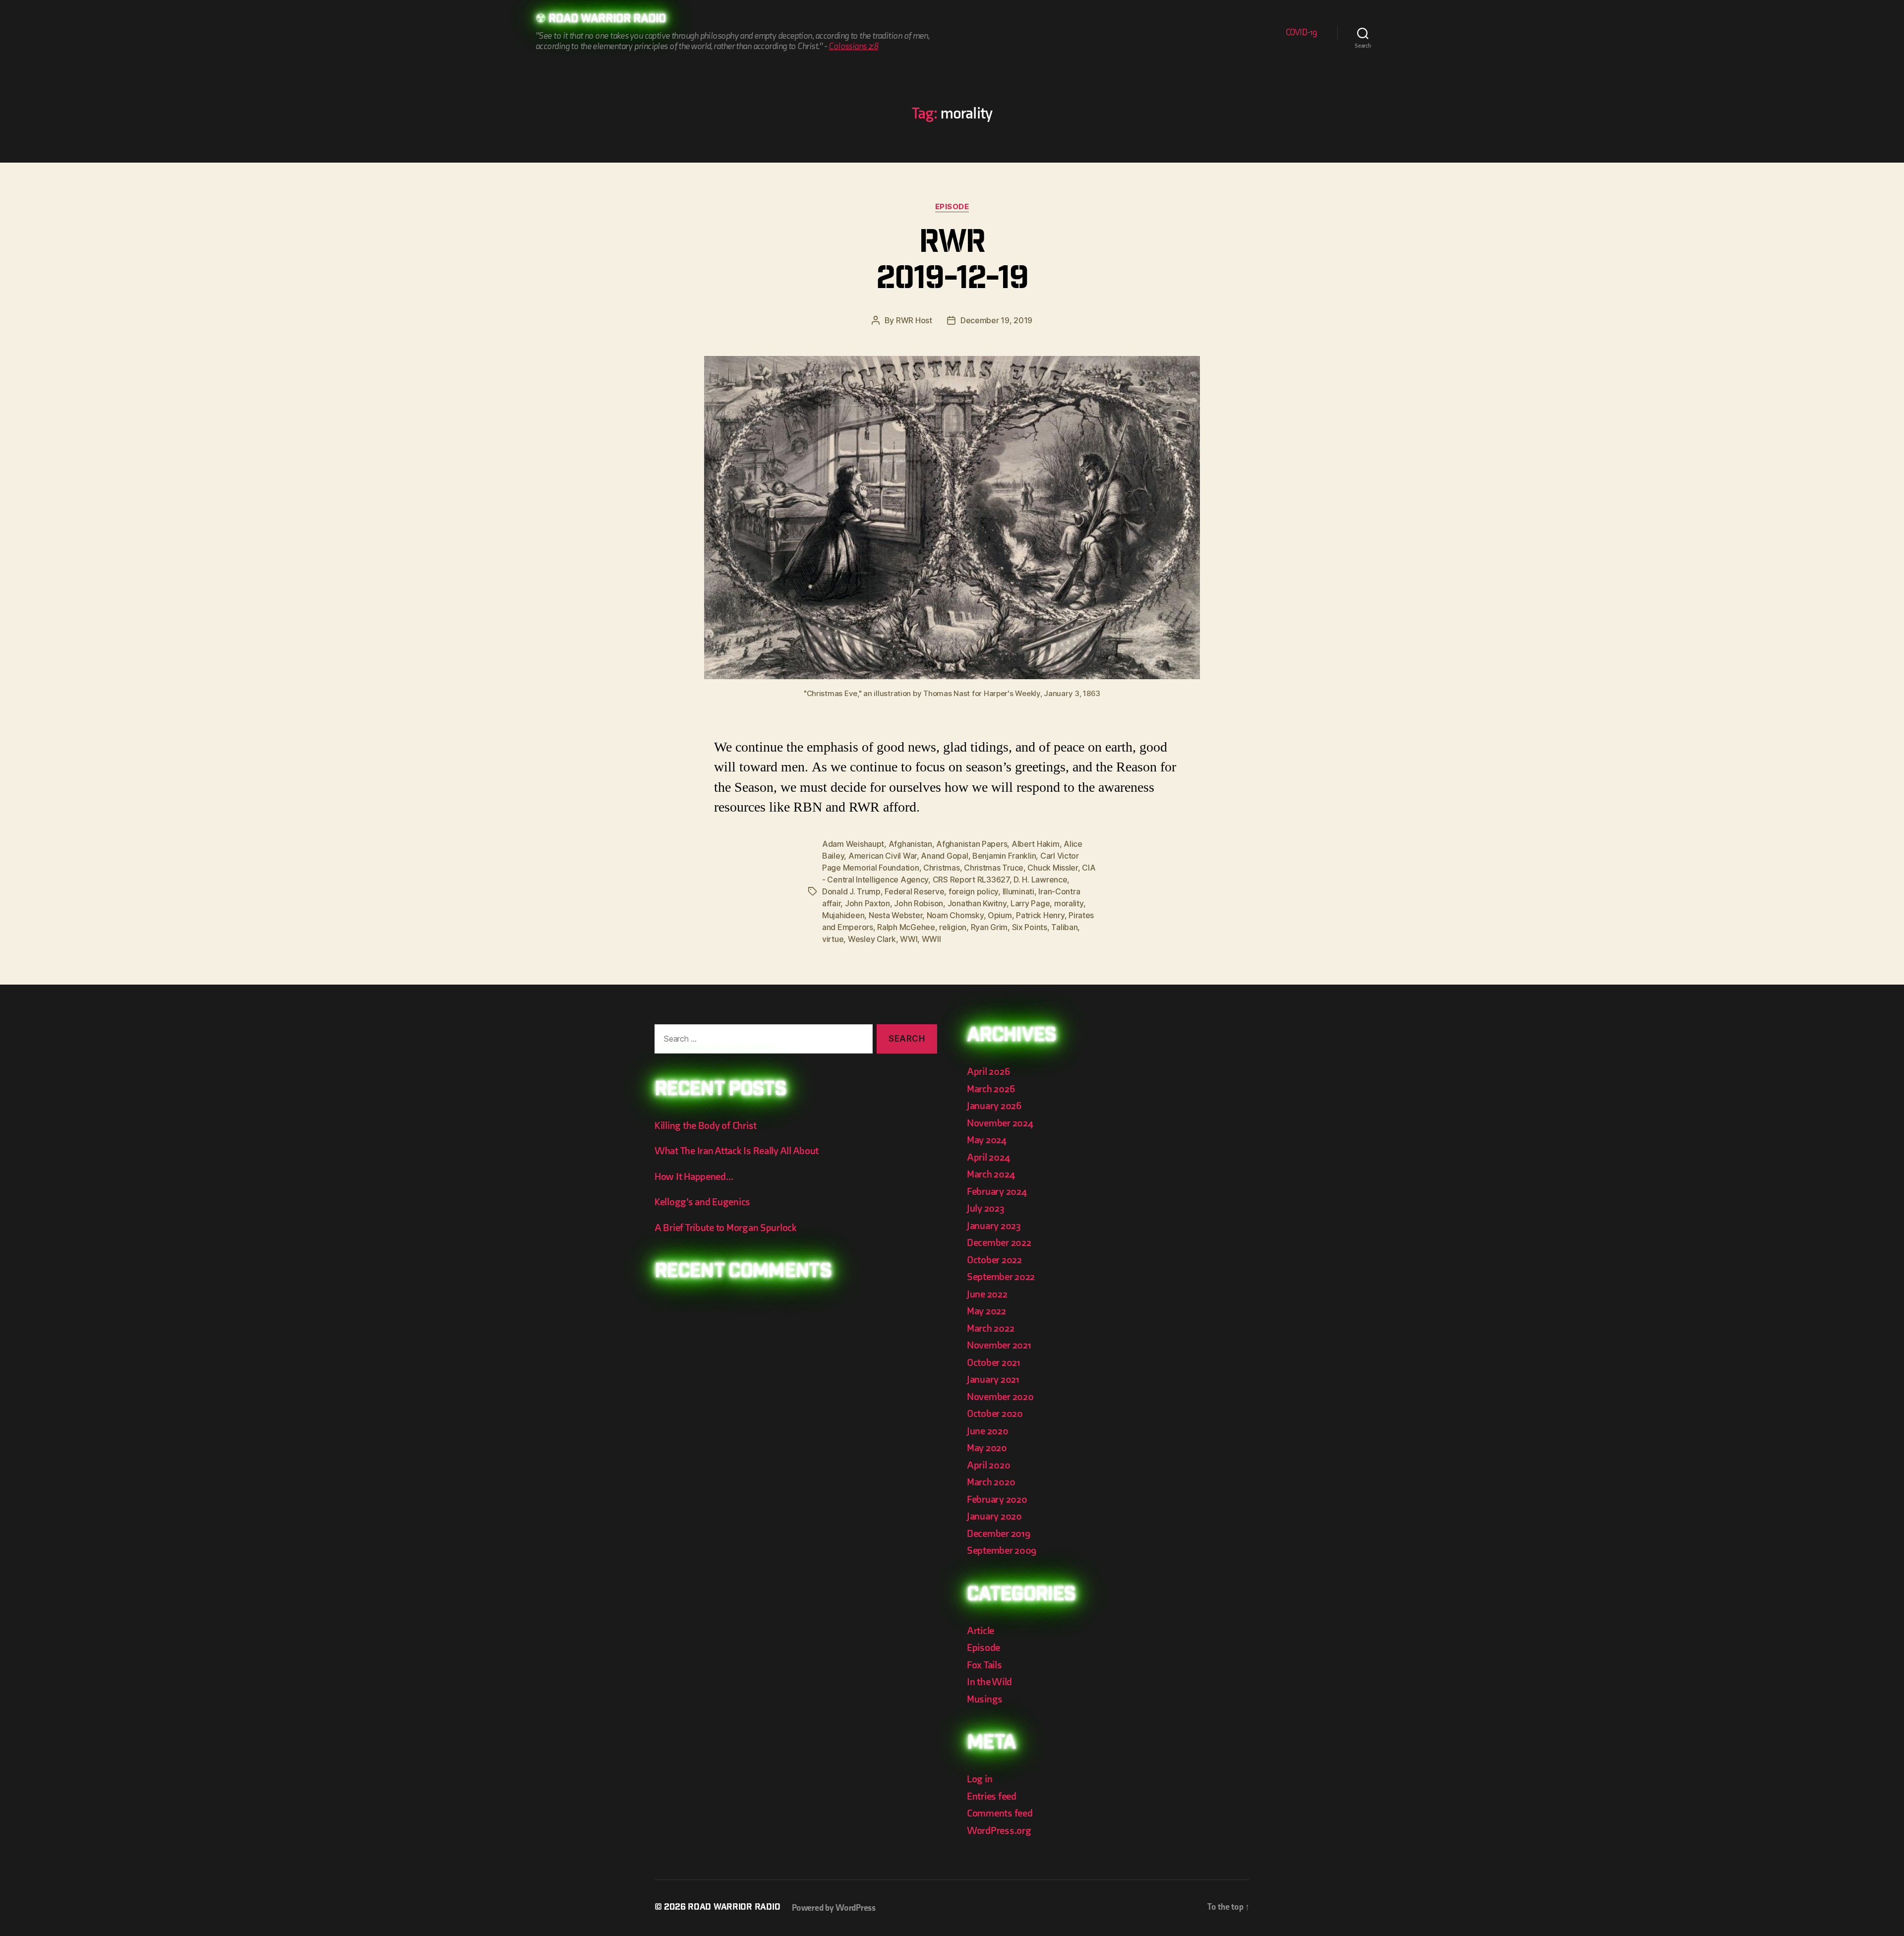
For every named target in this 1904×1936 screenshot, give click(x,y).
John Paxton (867, 903)
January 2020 (994, 1516)
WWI (909, 939)
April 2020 (988, 1465)
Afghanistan (910, 844)
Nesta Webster (896, 915)
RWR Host (914, 320)
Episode (952, 207)
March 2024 (991, 1174)
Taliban (1064, 927)
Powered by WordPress (834, 1908)
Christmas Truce (994, 868)
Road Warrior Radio (607, 20)
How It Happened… (694, 1177)
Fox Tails (984, 1665)
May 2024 (987, 1140)
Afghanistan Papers (972, 844)
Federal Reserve (914, 891)
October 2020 (995, 1414)
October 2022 (994, 1260)
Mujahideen (843, 915)
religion (953, 927)
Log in (980, 1779)
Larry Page (1030, 903)
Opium (1000, 915)
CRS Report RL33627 (971, 880)
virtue (833, 939)
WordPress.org (999, 1831)
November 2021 (999, 1345)
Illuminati (1018, 891)
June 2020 (988, 1431)
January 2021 (993, 1379)
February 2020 (997, 1499)
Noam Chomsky (955, 915)
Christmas (942, 868)
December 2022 (999, 1243)
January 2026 (994, 1106)
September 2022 (1001, 1277)
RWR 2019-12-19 (952, 263)
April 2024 (988, 1157)
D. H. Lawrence (1040, 880)
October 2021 (994, 1363)
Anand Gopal (944, 856)
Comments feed (1000, 1813)
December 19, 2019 (996, 320)
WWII (931, 939)
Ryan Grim (989, 927)
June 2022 (987, 1294)
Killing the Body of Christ (706, 1126)
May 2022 (986, 1311)
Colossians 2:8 (853, 46)
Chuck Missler (1053, 868)
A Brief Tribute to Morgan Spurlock (726, 1228)
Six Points (1030, 927)
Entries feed (992, 1796)
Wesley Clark (872, 939)
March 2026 (991, 1089)
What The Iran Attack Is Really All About (737, 1151)
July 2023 (986, 1208)
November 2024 (1000, 1123)
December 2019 (999, 1534)
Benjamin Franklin (1004, 856)
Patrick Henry (1040, 915)
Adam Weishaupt (853, 844)
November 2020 (1000, 1397)
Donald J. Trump (851, 891)
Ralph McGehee (906, 927)
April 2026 (988, 1072)
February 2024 (997, 1192)
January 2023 (994, 1226)
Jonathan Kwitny (977, 903)
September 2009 (1002, 1551)
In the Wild (989, 1682)
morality (1069, 903)
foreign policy (973, 891)
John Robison (919, 903)
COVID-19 (1302, 32)
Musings (985, 1699)
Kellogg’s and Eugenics (702, 1202)
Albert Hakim (1036, 844)
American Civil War (883, 856)
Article (981, 1631)
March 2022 (990, 1328)
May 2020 (987, 1448)
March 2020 (991, 1482)
